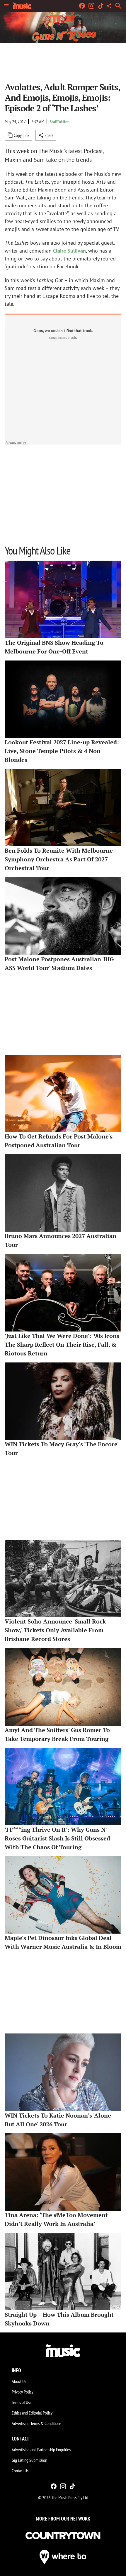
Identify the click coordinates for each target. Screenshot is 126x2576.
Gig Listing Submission (29, 2460)
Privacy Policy (23, 2392)
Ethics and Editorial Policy (32, 2413)
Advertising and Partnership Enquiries (41, 2450)
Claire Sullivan (69, 251)
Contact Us (20, 2471)
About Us (19, 2381)
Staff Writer (59, 121)
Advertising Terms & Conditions (36, 2423)
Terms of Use (22, 2402)
